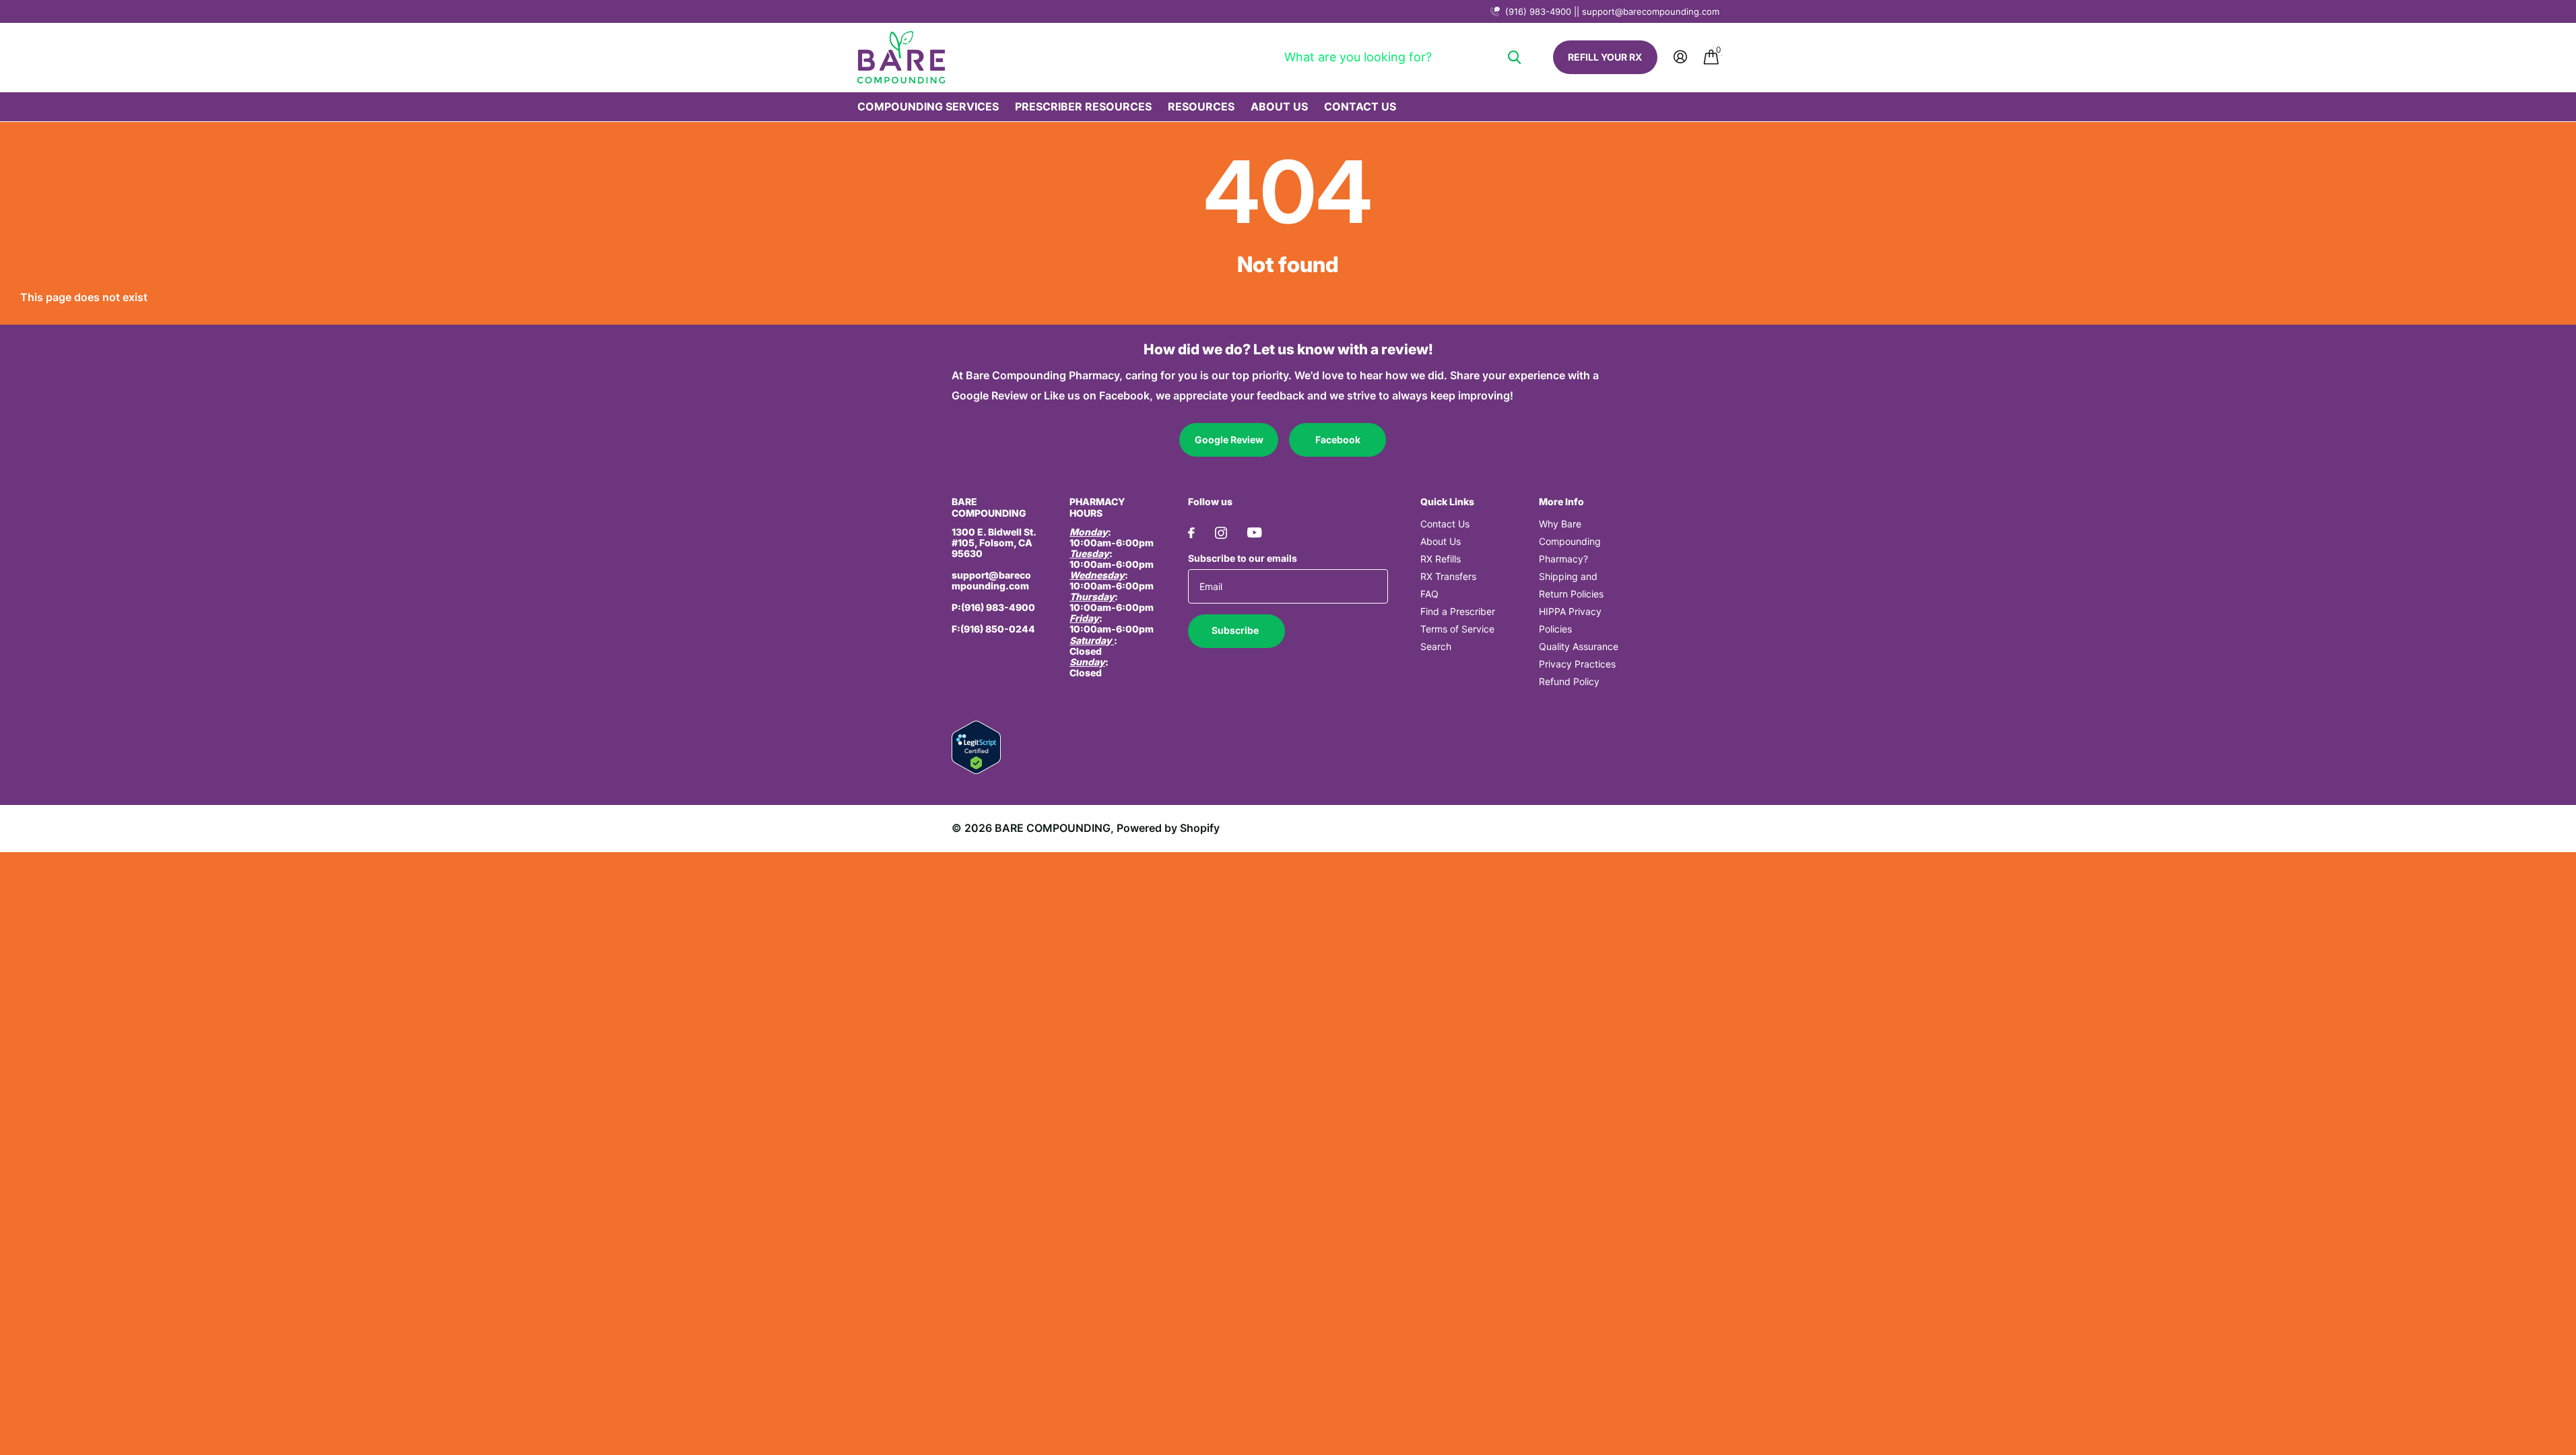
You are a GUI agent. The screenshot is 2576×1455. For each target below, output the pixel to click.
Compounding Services (928, 106)
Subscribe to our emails (1243, 558)
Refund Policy (1569, 681)
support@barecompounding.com (991, 580)
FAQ (1429, 594)
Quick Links (1447, 502)
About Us (1279, 106)
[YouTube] (1254, 532)
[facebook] (1191, 533)
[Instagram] (1221, 533)
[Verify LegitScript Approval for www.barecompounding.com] (976, 747)
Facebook (1338, 440)
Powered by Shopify (1168, 828)
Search (1436, 646)
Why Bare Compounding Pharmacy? (1570, 541)
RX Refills (1441, 559)
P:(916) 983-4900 (993, 607)
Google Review (1229, 440)
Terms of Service (1457, 629)
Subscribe (1236, 630)
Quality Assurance (1579, 646)
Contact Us (1360, 106)
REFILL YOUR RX (1605, 57)
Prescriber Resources (1083, 106)
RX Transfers (1448, 576)
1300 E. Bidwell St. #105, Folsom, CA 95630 (994, 543)
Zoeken (1514, 57)
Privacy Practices (1577, 664)
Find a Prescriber (1458, 611)
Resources (1201, 106)
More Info (1561, 502)
